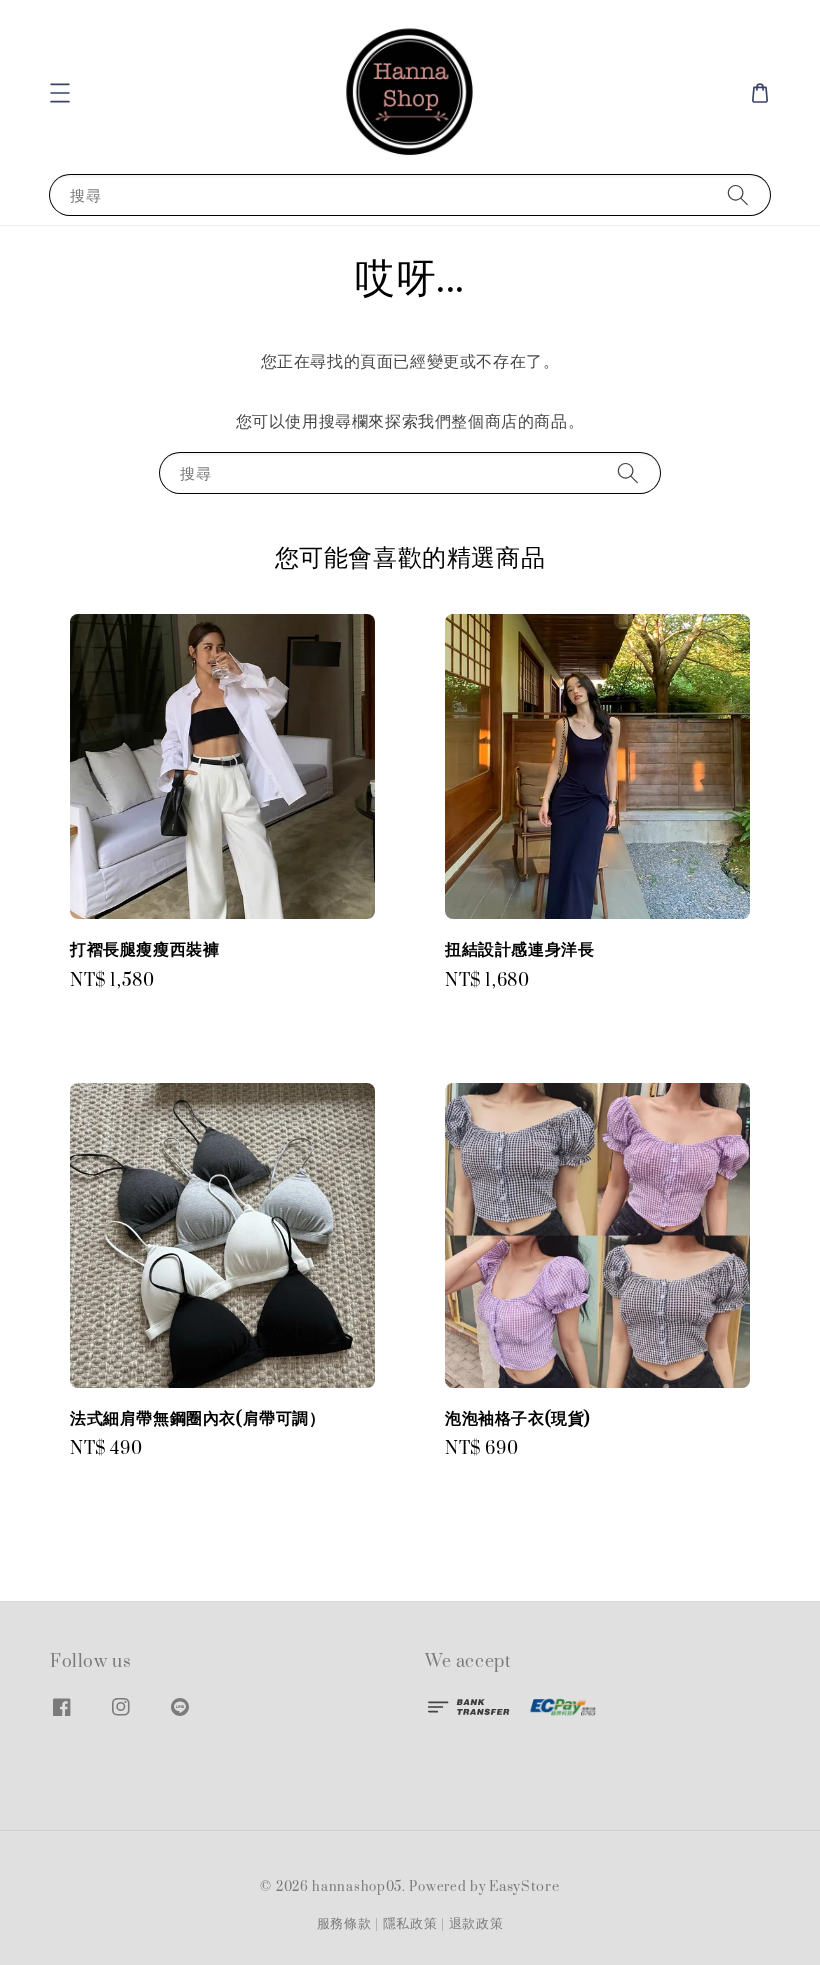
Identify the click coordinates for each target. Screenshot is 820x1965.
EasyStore (524, 1887)
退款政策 (476, 1924)
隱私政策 (410, 1924)
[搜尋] (738, 194)
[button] (60, 93)
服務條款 (344, 1924)
